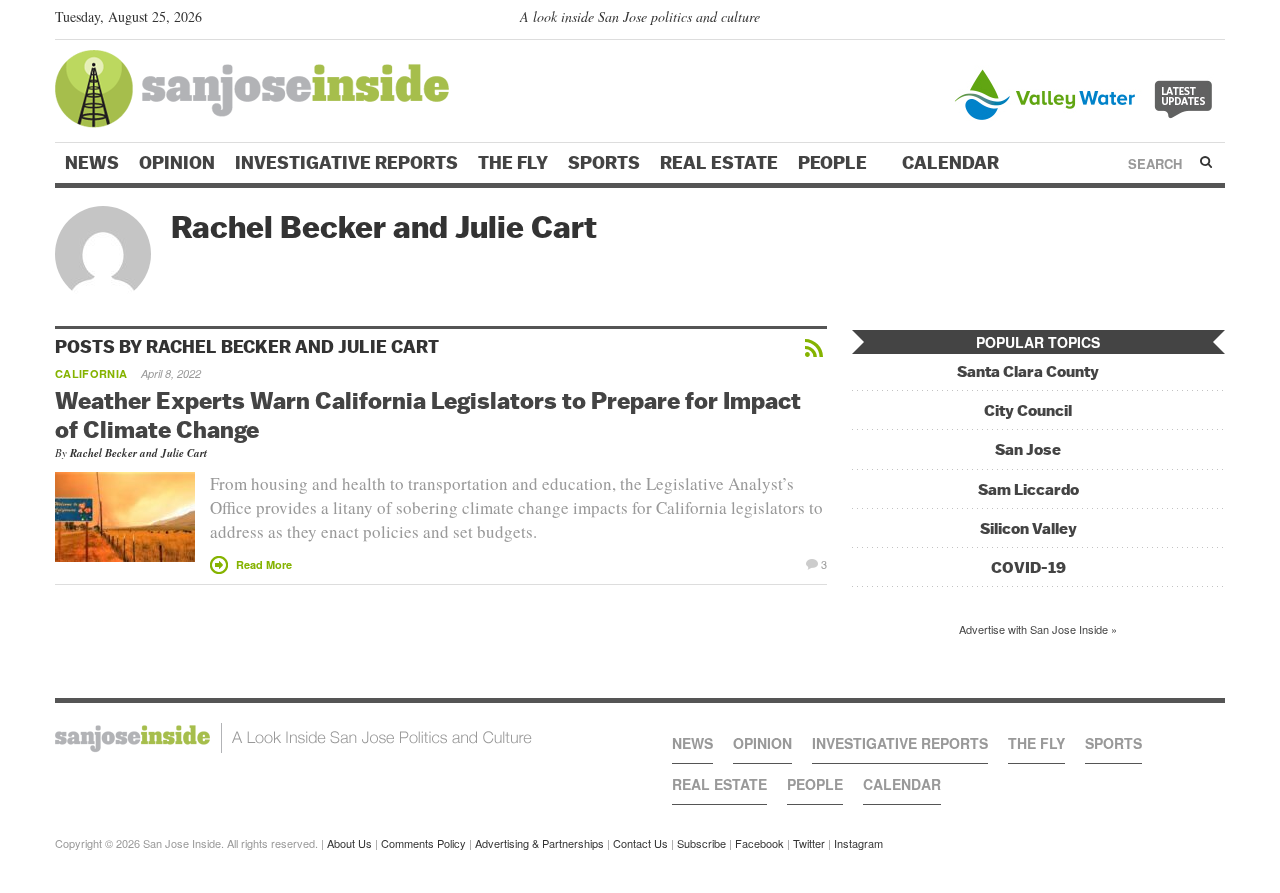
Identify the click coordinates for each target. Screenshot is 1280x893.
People (834, 163)
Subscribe (701, 843)
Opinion (177, 163)
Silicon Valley (1028, 528)
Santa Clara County (1028, 371)
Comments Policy (423, 843)
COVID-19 (1028, 567)
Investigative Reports (346, 163)
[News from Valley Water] (1087, 92)
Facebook (759, 843)
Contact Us (640, 843)
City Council (1028, 410)
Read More (264, 564)
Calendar (952, 163)
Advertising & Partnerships (539, 843)
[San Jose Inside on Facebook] (1185, 21)
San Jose (1028, 449)
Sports (604, 163)
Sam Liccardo (1028, 489)
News (92, 163)
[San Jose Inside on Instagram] (1214, 21)
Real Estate (719, 163)
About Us (349, 843)
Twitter (809, 843)
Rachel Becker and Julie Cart (138, 453)
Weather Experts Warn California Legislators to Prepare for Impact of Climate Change (428, 414)
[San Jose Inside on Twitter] (1157, 21)
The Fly (513, 163)
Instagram (858, 843)
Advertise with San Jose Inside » (1038, 629)
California (91, 373)
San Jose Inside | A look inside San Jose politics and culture (293, 738)
